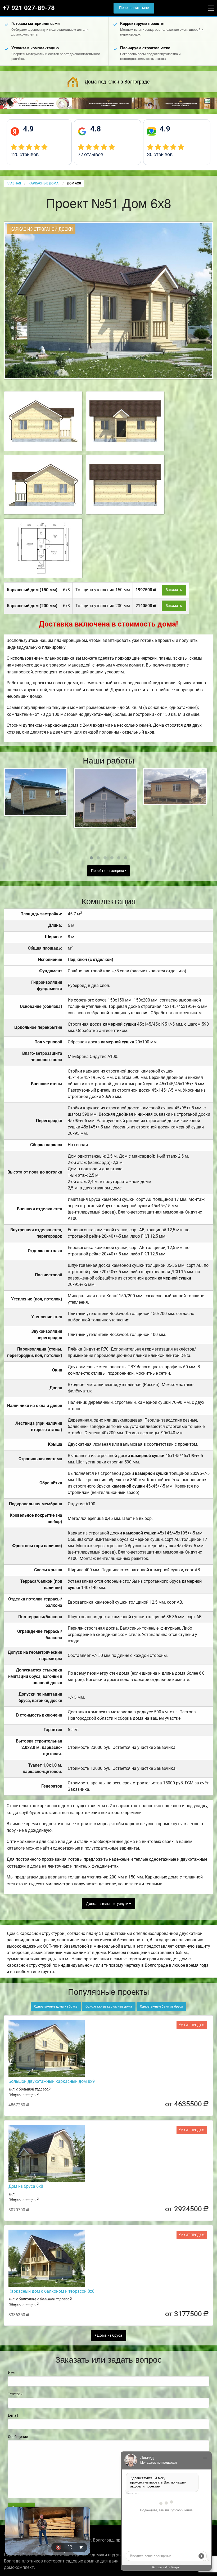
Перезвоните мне (134, 8)
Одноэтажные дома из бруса (56, 2006)
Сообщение (18, 2437)
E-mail (13, 2415)
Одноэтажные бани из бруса (161, 2006)
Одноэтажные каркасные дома (109, 2006)
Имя (12, 2373)
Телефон (15, 2394)
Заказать (174, 590)
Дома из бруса (109, 2335)
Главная (14, 183)
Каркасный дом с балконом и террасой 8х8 (51, 2291)
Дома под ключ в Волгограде (117, 82)
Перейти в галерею (108, 871)
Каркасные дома (44, 183)
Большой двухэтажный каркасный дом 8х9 (52, 2081)
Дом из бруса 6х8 (26, 2186)
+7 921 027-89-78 (29, 8)
